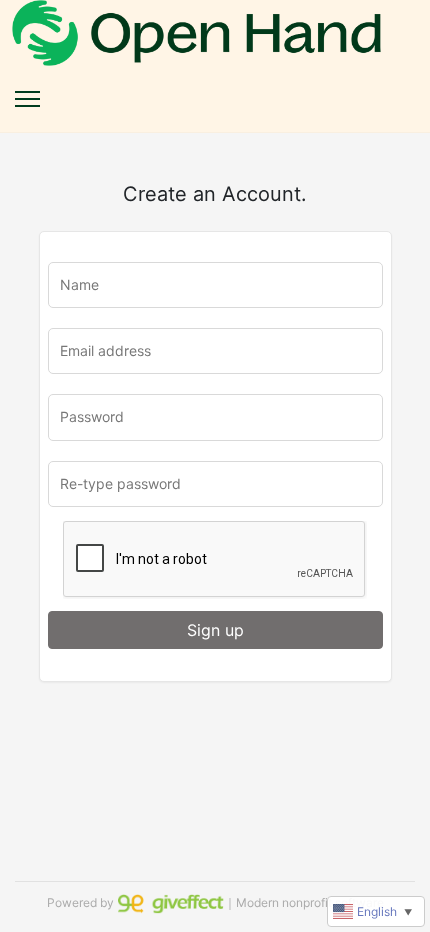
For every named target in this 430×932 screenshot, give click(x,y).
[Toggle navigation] (27, 99)
